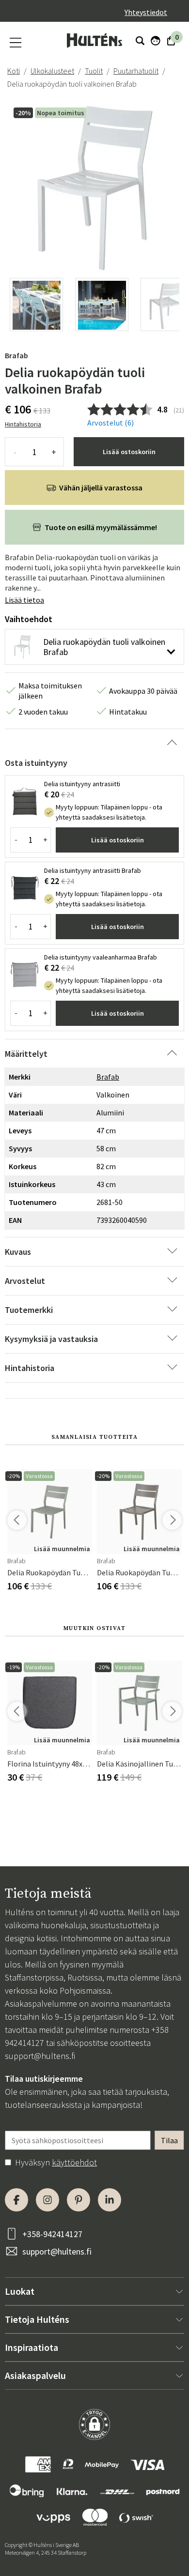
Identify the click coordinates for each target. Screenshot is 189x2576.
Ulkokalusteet (52, 71)
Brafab (16, 355)
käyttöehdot (74, 2162)
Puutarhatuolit (136, 71)
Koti (14, 71)
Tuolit (94, 71)
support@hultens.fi (40, 2056)
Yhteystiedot (146, 12)
